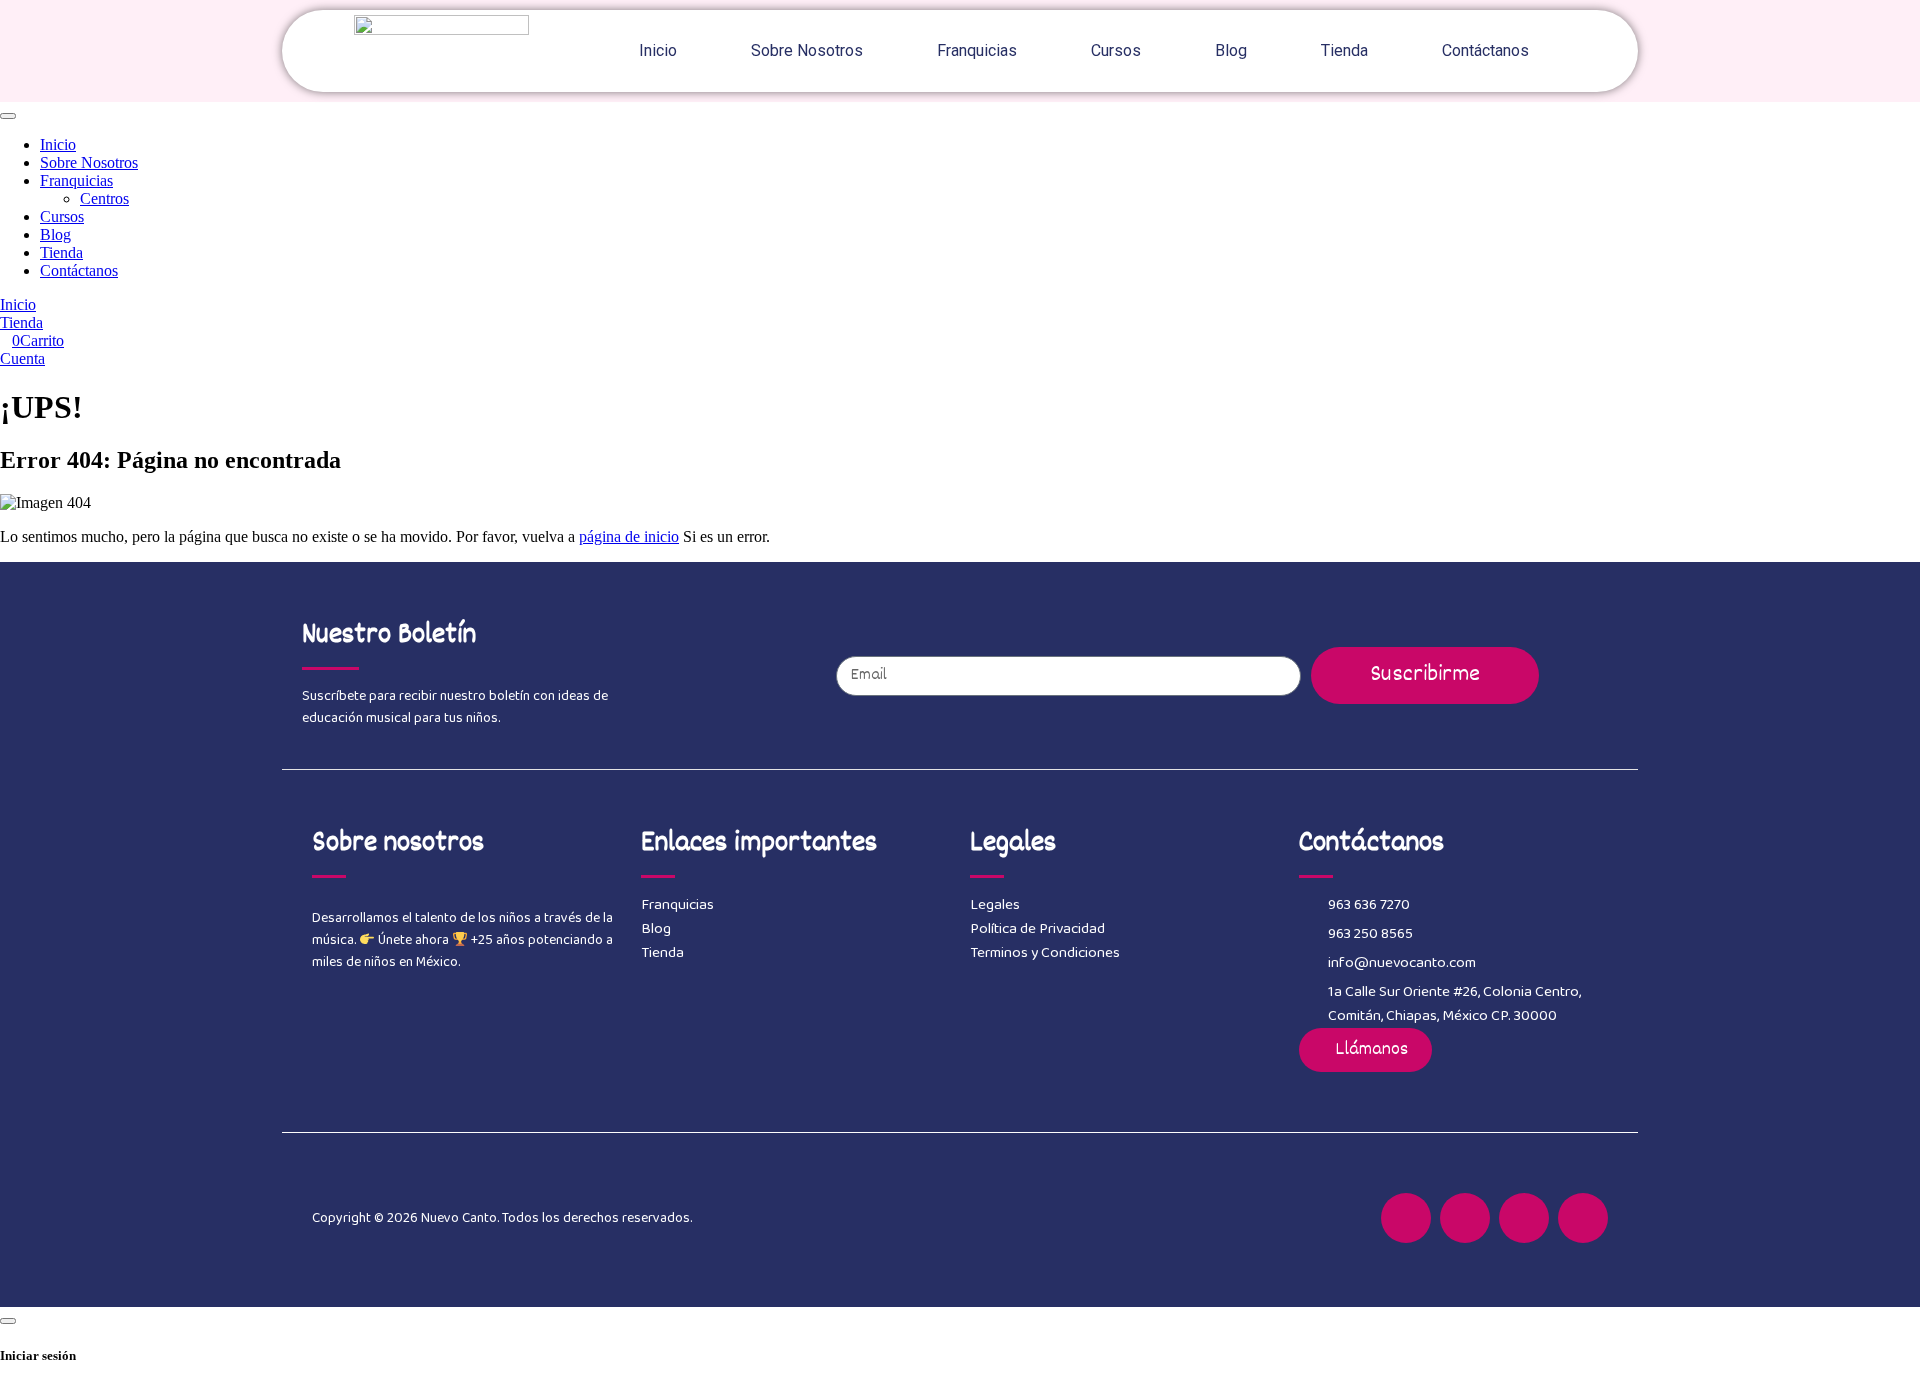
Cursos (1116, 50)
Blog (1231, 50)
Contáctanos (1485, 50)
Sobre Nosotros (807, 50)
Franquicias (977, 50)
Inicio (658, 50)
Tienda (1344, 50)
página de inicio (629, 536)
